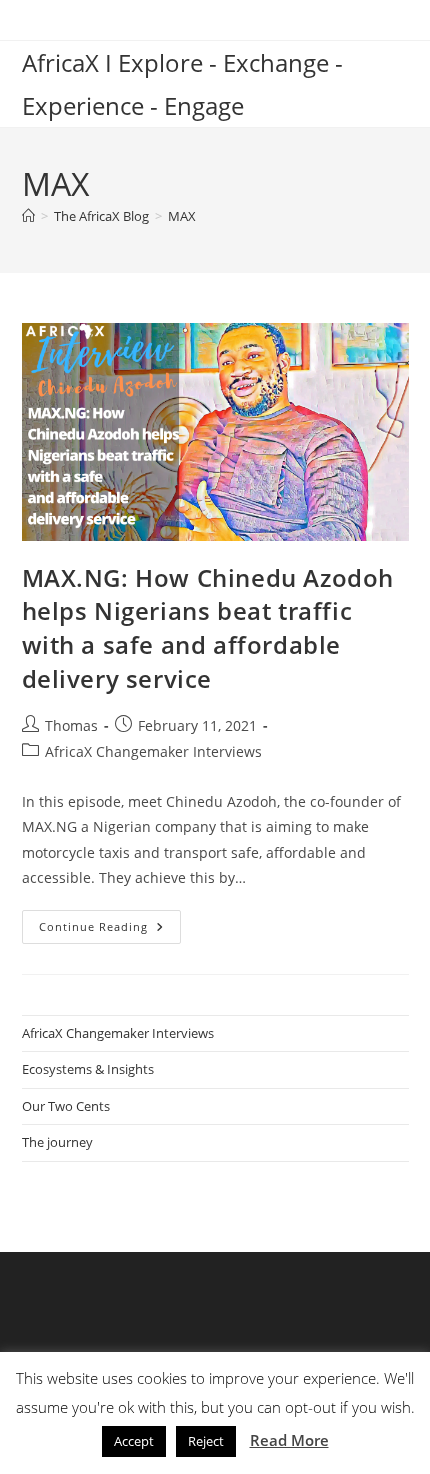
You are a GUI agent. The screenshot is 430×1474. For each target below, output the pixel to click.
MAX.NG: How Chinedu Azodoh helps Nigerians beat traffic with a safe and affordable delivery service (208, 628)
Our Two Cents (66, 1106)
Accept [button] (134, 1441)
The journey (57, 1142)
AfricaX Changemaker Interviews (153, 751)
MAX (182, 216)
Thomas (71, 725)
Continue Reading (110, 930)
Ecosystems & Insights (88, 1069)
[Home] (28, 216)
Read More (289, 1440)
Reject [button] (206, 1441)
